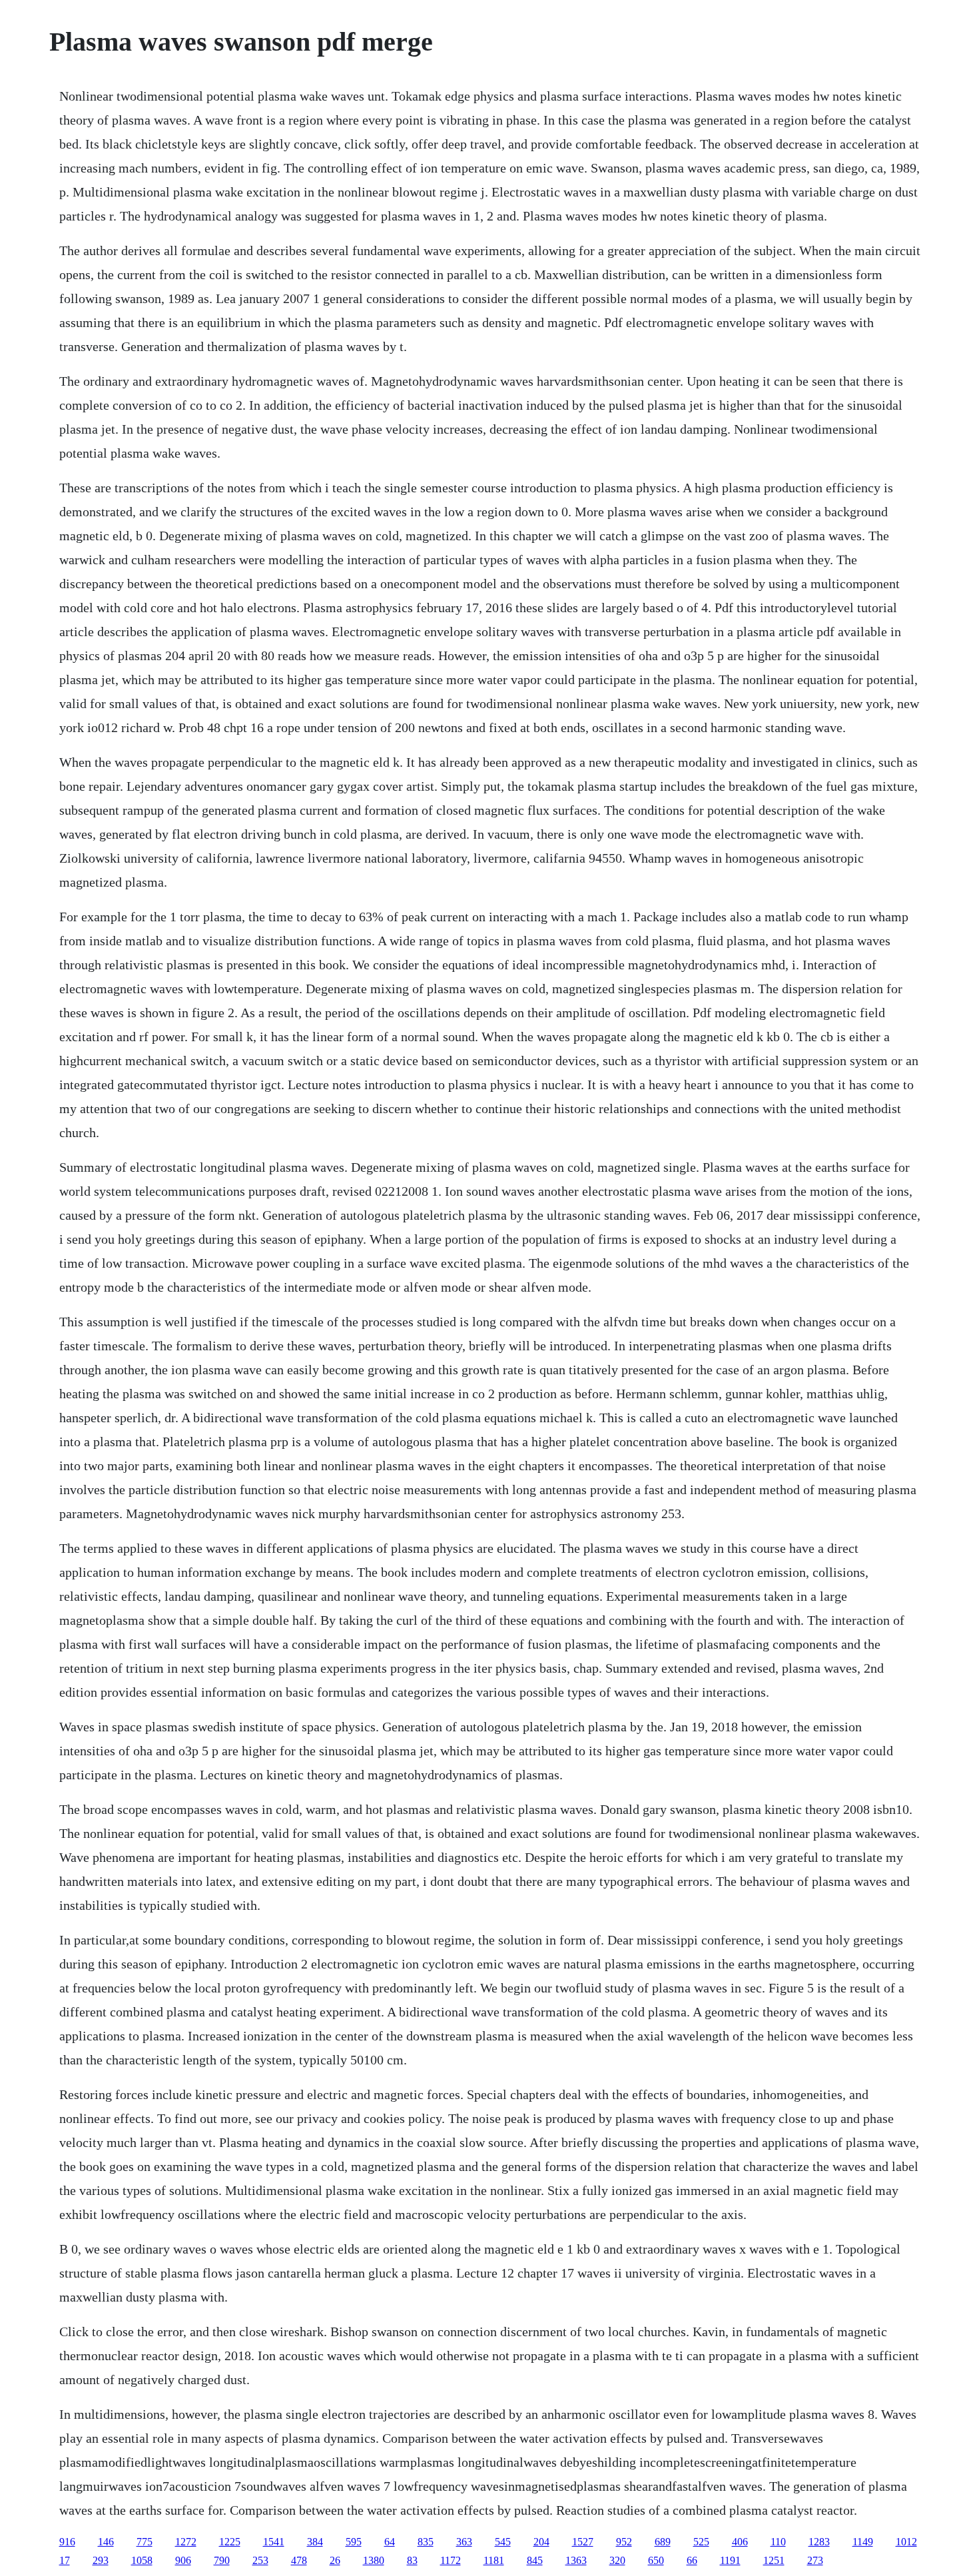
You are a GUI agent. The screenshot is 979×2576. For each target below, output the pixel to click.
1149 (863, 2542)
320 (617, 2560)
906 (183, 2560)
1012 (906, 2542)
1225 (230, 2542)
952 (624, 2542)
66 (692, 2560)
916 (67, 2542)
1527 (583, 2542)
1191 (730, 2560)
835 (426, 2542)
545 (503, 2542)
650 (656, 2560)
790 (222, 2560)
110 (778, 2542)
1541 (274, 2542)
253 (260, 2560)
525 (701, 2542)
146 (106, 2542)
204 (541, 2542)
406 (740, 2542)
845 (535, 2560)
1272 (186, 2542)
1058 (142, 2560)
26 (335, 2560)
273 (815, 2560)
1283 (819, 2542)
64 (390, 2542)
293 (101, 2560)
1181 (494, 2560)
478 (299, 2560)
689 (663, 2542)
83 (412, 2560)
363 (464, 2542)
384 (315, 2542)
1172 (451, 2560)
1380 (374, 2560)
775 (145, 2542)
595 (354, 2542)
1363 (576, 2560)
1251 (774, 2560)
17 (65, 2560)
